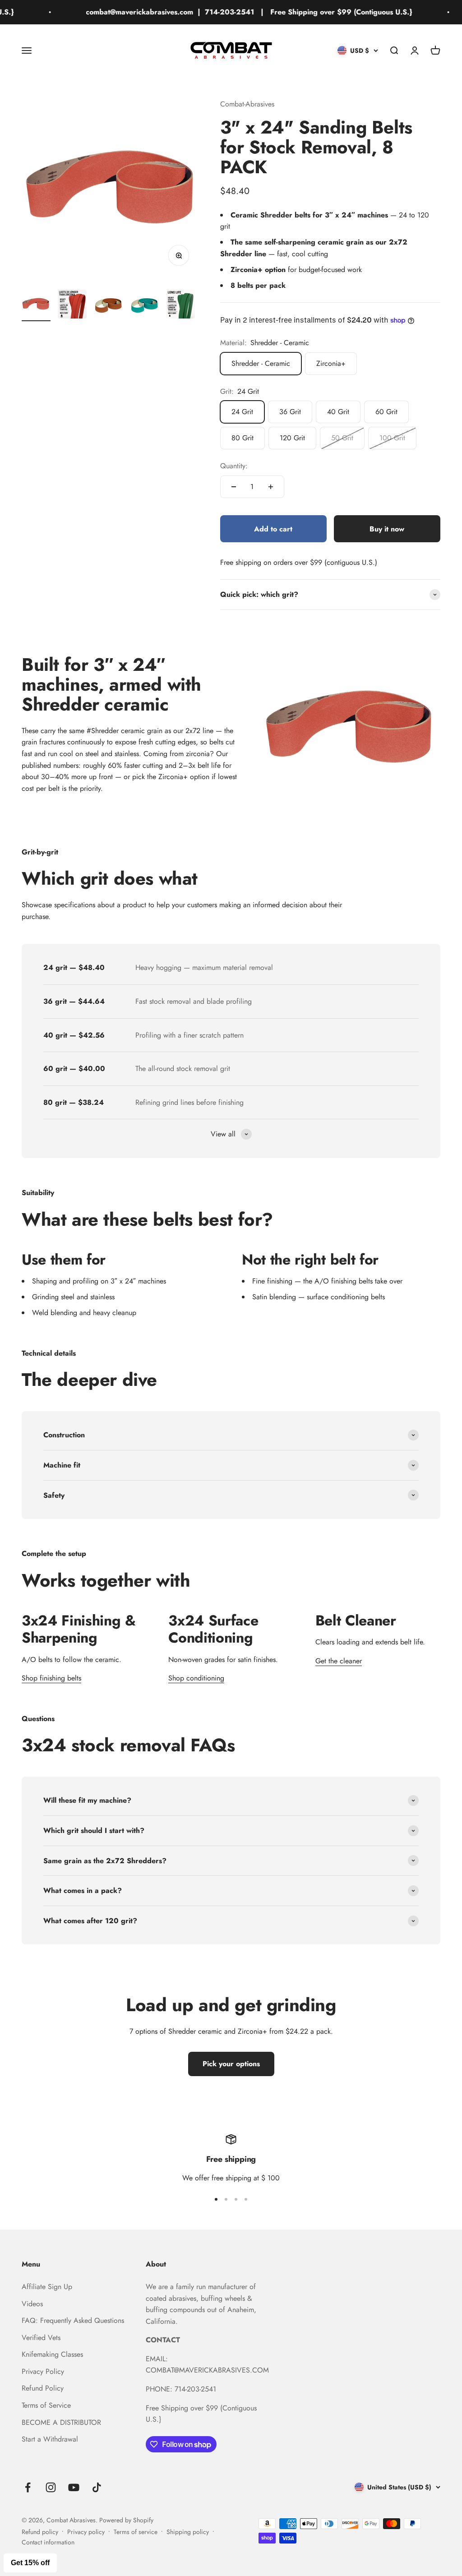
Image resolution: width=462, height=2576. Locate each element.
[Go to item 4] (144, 305)
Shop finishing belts (51, 1678)
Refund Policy (43, 2388)
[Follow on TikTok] (97, 2487)
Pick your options (231, 2064)
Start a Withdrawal (50, 2439)
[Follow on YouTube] (74, 2487)
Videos (32, 2304)
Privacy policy (86, 2532)
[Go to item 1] (36, 305)
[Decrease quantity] (234, 487)
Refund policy (40, 2532)
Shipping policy (188, 2532)
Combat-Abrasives (247, 104)
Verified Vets (41, 2338)
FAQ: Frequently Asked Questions (73, 2320)
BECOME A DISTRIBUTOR (61, 2422)
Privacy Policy (43, 2371)
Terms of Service (46, 2405)
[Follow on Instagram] (51, 2487)
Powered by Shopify (126, 2520)
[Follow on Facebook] (28, 2487)
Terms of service (136, 2532)
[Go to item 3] (108, 305)
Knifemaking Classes (52, 2354)
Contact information (48, 2542)
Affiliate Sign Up (47, 2287)
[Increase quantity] (271, 487)
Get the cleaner (339, 1661)
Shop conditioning (196, 1678)
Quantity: (234, 466)
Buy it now (387, 529)
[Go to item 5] (180, 305)
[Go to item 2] (72, 305)
